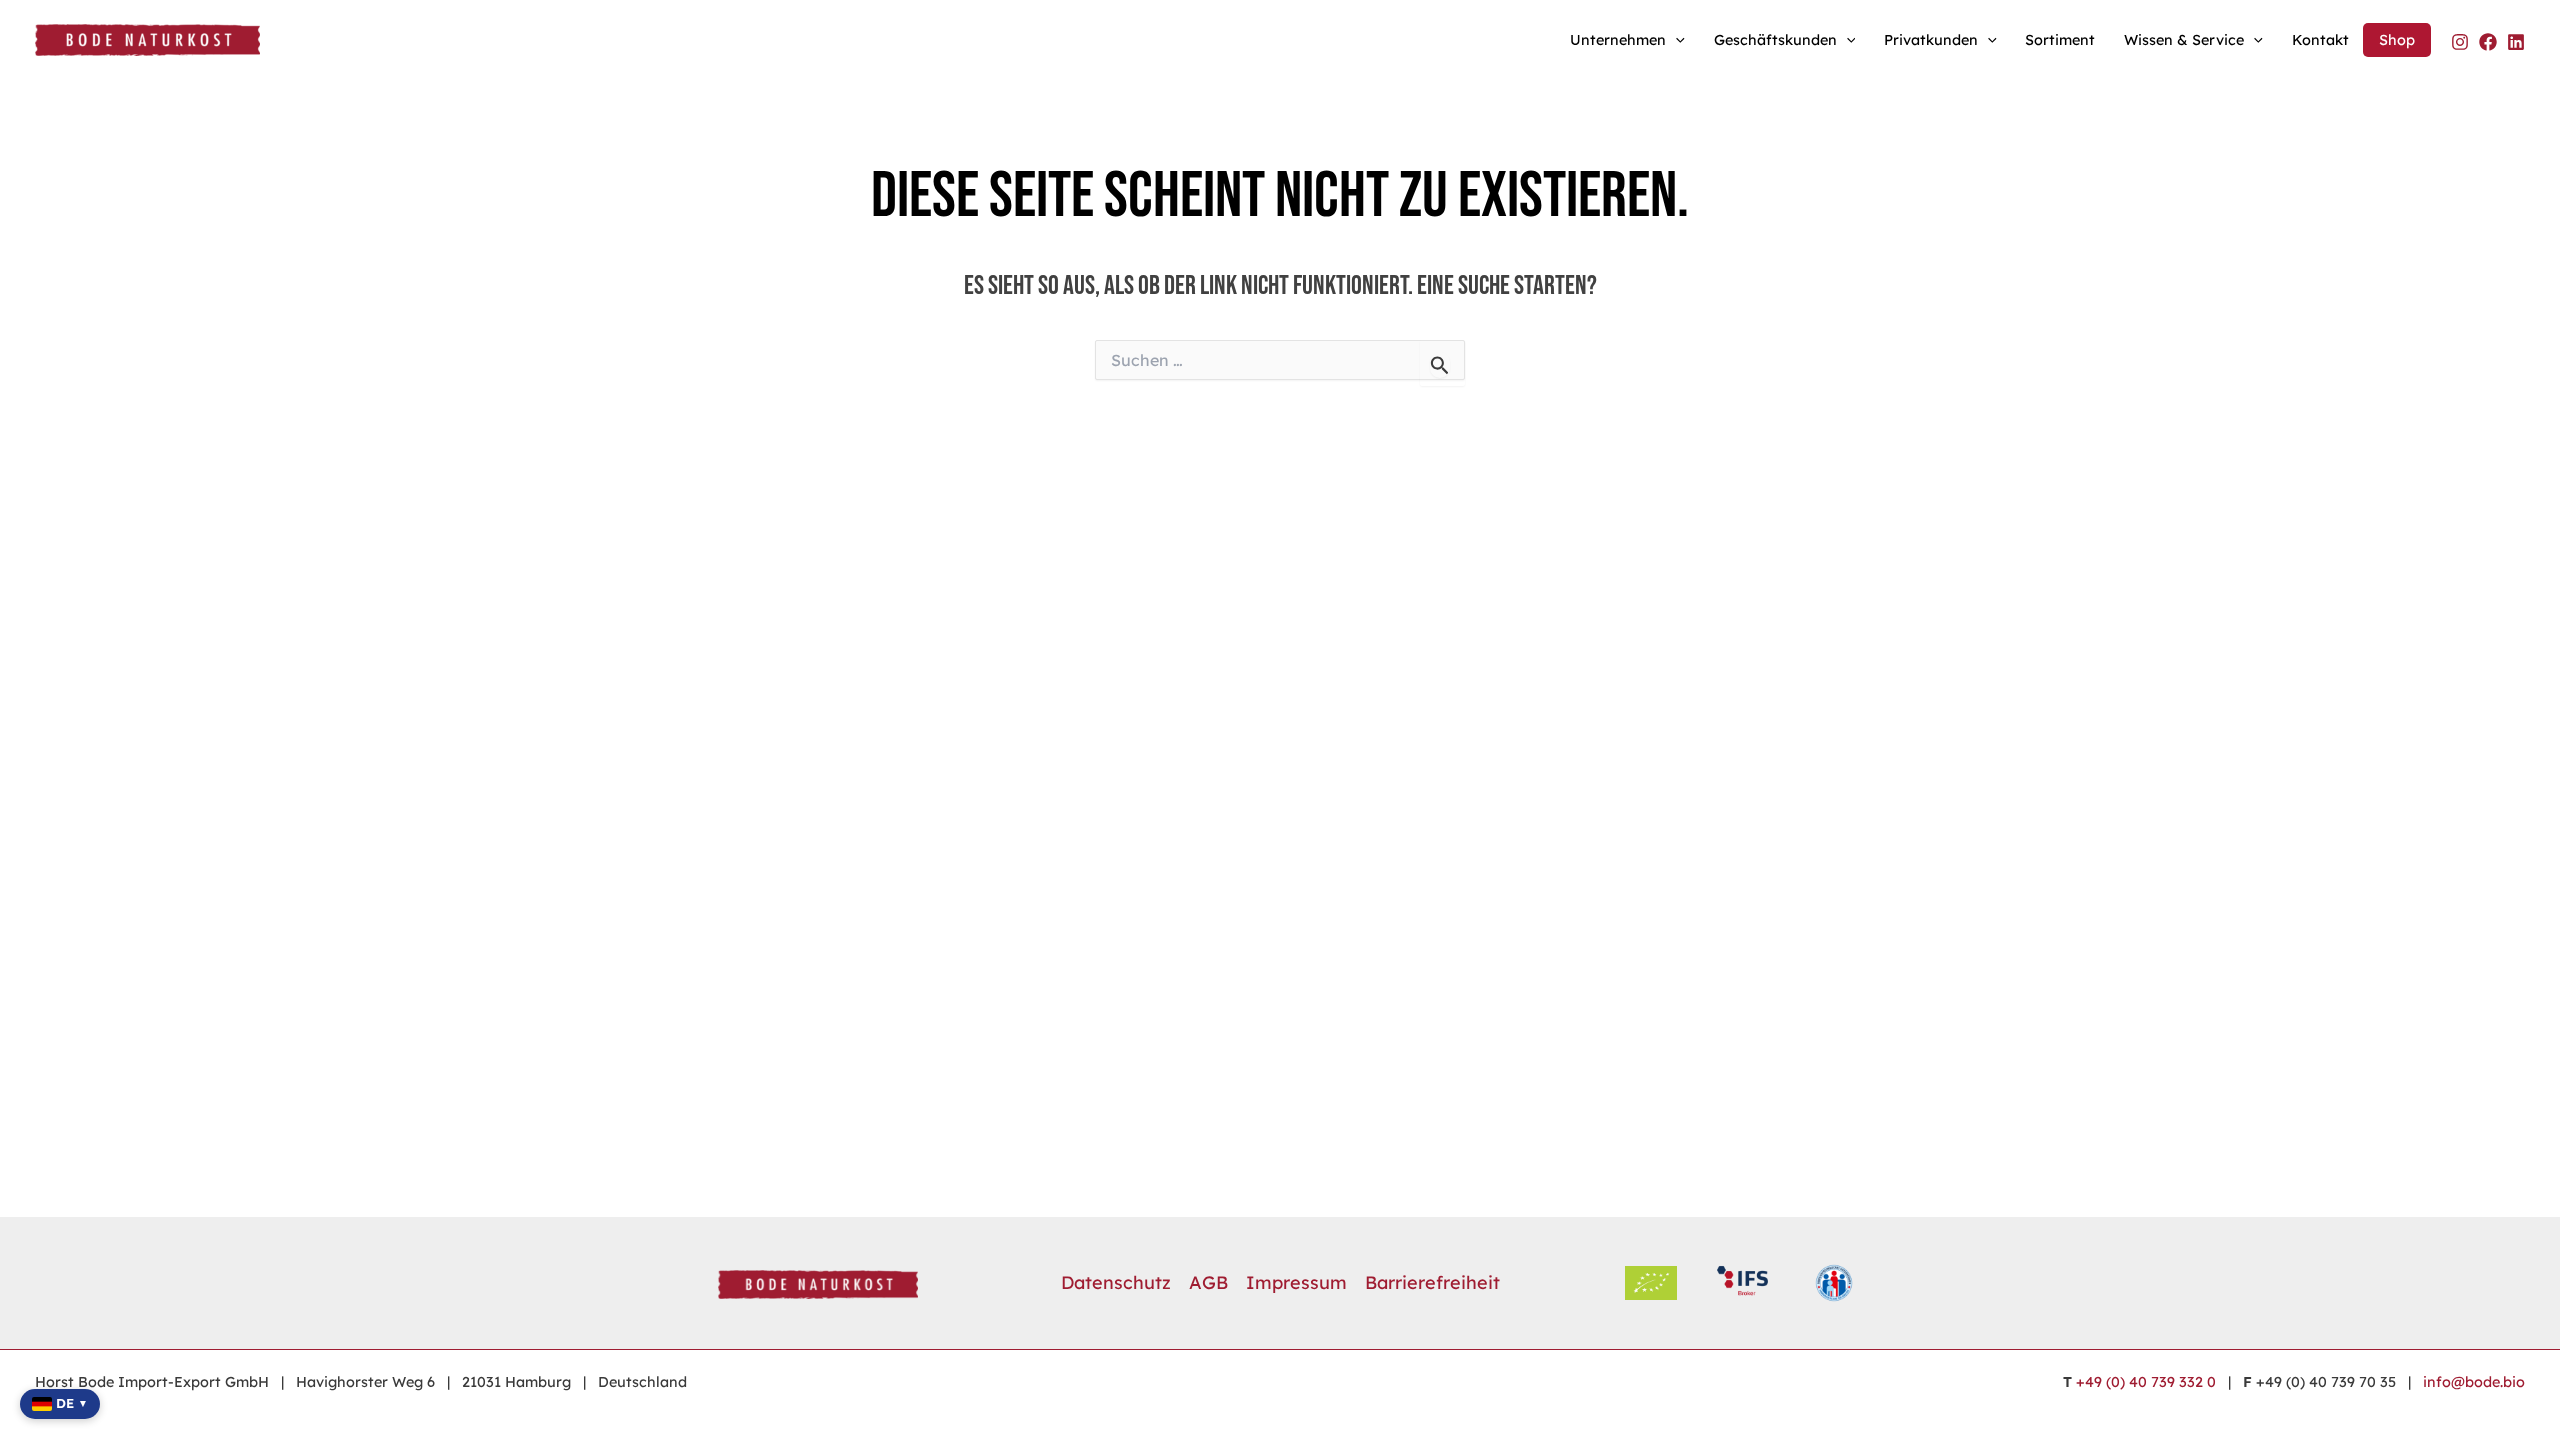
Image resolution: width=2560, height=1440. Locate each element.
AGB (1208, 1282)
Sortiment (2060, 40)
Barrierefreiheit (1432, 1282)
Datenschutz (1116, 1282)
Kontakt (2320, 40)
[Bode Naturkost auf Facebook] (2488, 42)
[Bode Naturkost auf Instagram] (2460, 42)
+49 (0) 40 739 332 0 (2146, 1382)
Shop (2397, 40)
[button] (1675, 40)
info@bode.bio (2474, 1382)
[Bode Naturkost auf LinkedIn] (2516, 42)
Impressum (1296, 1282)
